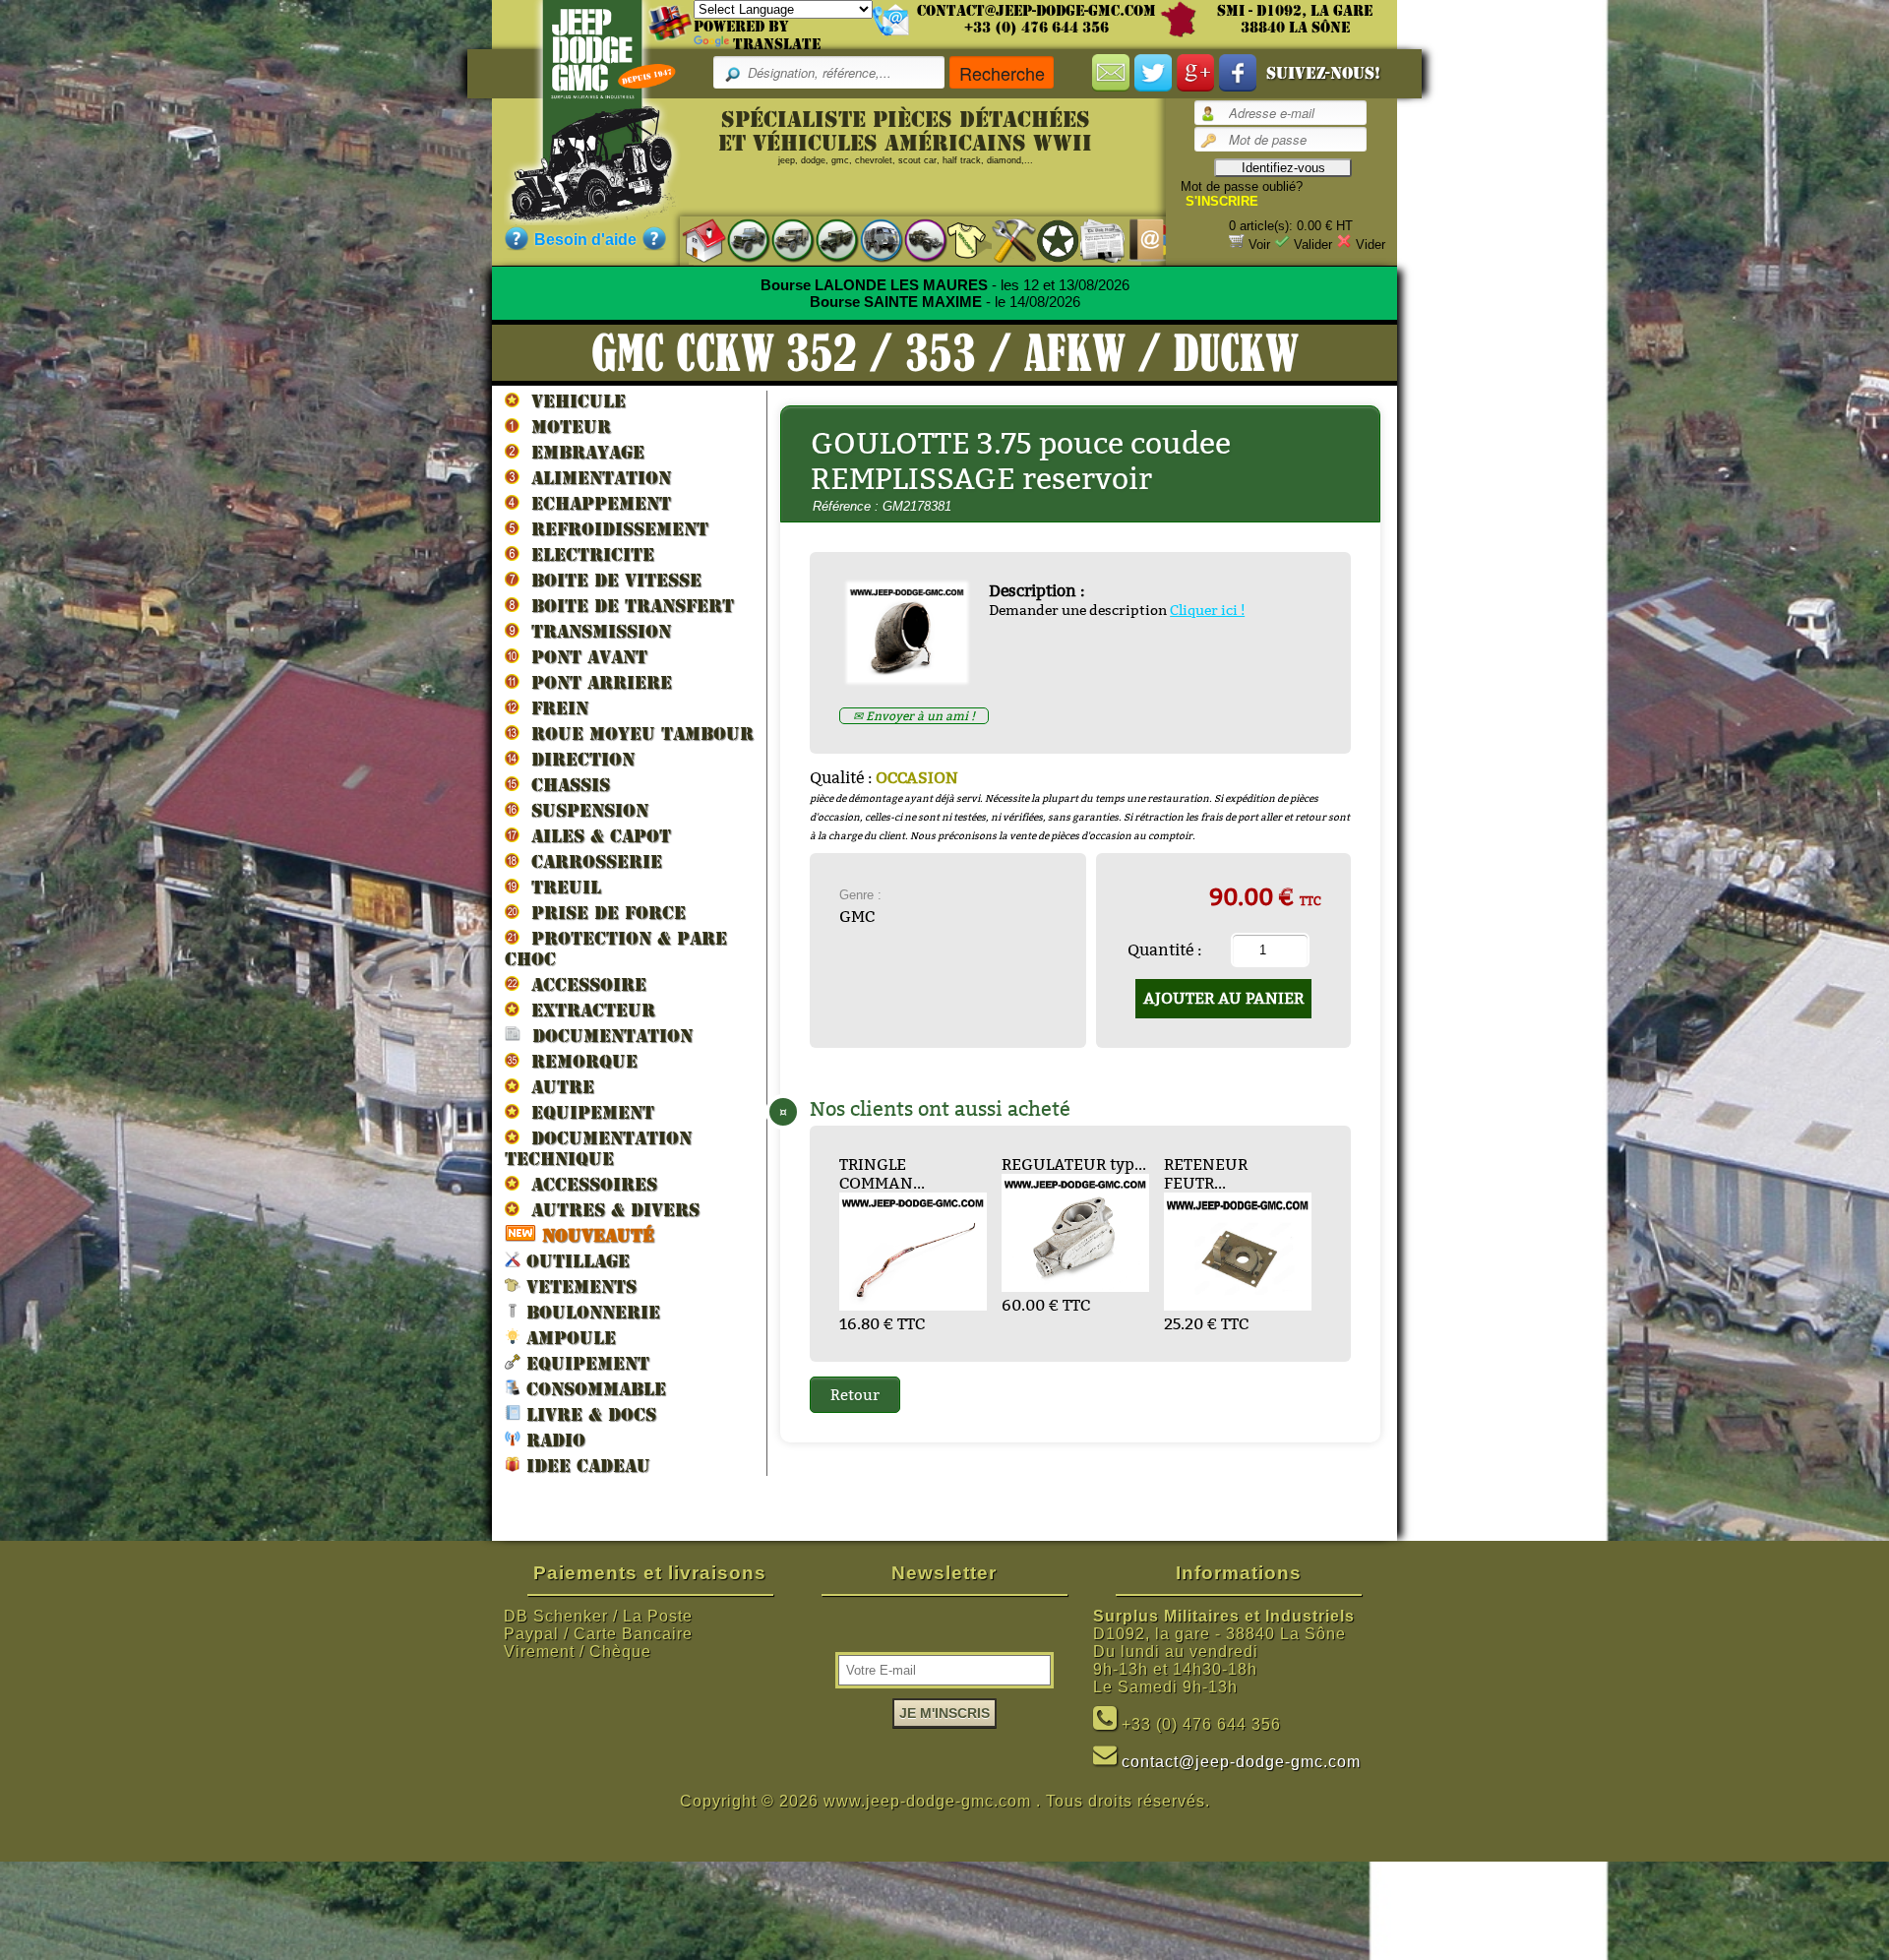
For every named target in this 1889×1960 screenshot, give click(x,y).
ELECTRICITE (587, 554)
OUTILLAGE (575, 1261)
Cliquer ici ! (1207, 610)
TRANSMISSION (595, 631)
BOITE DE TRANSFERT (627, 606)
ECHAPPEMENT (595, 503)
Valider (1313, 245)
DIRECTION (577, 759)
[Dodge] (783, 240)
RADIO (553, 1440)
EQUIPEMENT (587, 1112)
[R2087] (871, 240)
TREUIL (560, 887)
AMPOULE (568, 1338)
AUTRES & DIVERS (609, 1210)
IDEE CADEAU (585, 1466)
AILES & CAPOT (595, 836)
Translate (777, 44)
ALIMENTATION (595, 478)
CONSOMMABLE (593, 1389)
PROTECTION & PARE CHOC (616, 949)
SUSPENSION (584, 810)
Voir (1259, 245)
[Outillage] (1004, 240)
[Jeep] (738, 240)
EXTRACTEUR (587, 1010)
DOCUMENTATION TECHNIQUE (598, 1148)
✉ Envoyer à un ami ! (914, 716)
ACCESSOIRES (588, 1184)
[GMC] (827, 240)
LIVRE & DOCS (588, 1414)
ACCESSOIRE (583, 984)
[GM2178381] (914, 676)
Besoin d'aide (585, 240)
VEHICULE (573, 401)
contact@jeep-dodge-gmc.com (1036, 11)
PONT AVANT (583, 657)
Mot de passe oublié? (1242, 186)
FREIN (554, 708)
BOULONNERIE (590, 1312)
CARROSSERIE (591, 861)
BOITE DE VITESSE (610, 580)
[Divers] (1048, 240)
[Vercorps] (960, 240)
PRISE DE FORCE (603, 913)
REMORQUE (579, 1061)
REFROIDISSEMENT (614, 529)
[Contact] (1137, 240)
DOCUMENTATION (607, 1036)
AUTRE (557, 1087)
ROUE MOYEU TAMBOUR (637, 734)
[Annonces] (1093, 240)
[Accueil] (694, 240)
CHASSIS (565, 785)
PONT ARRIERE (596, 682)
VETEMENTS (579, 1286)
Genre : (860, 895)
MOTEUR (565, 427)
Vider (1371, 245)
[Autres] (915, 240)
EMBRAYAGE (582, 452)
